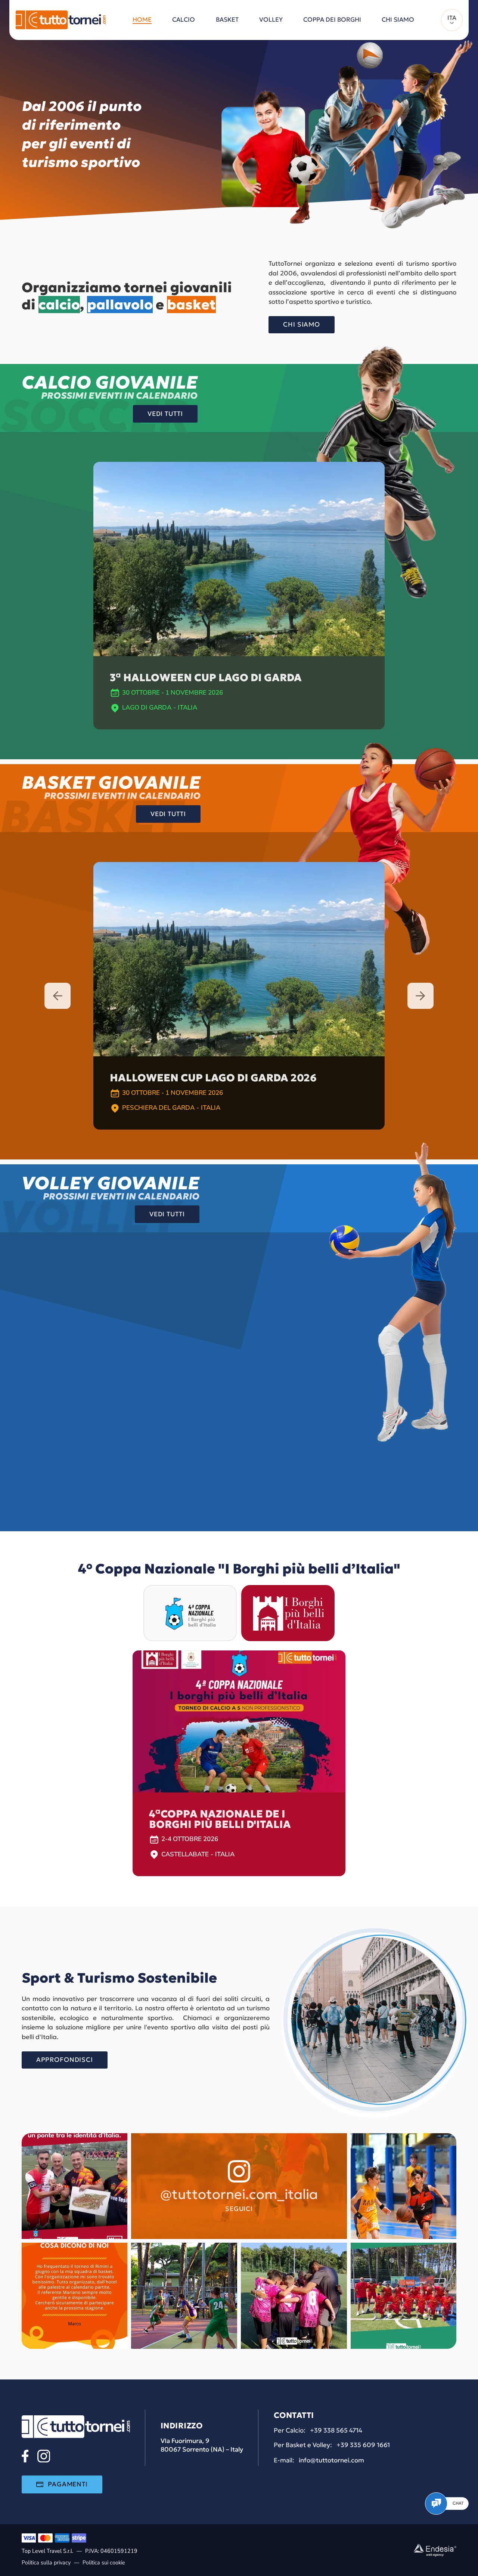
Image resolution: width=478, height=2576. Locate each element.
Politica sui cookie (104, 2563)
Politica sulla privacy (46, 2563)
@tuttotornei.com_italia (239, 2194)
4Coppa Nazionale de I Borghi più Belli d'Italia (220, 1819)
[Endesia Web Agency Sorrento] (435, 2550)
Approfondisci (65, 2060)
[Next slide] (420, 996)
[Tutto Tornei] (61, 20)
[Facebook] (25, 2456)
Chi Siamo (302, 324)
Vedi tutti (165, 414)
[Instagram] (44, 2456)
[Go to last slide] (58, 996)
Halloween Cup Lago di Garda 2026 (213, 1078)
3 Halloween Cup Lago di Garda (206, 678)
